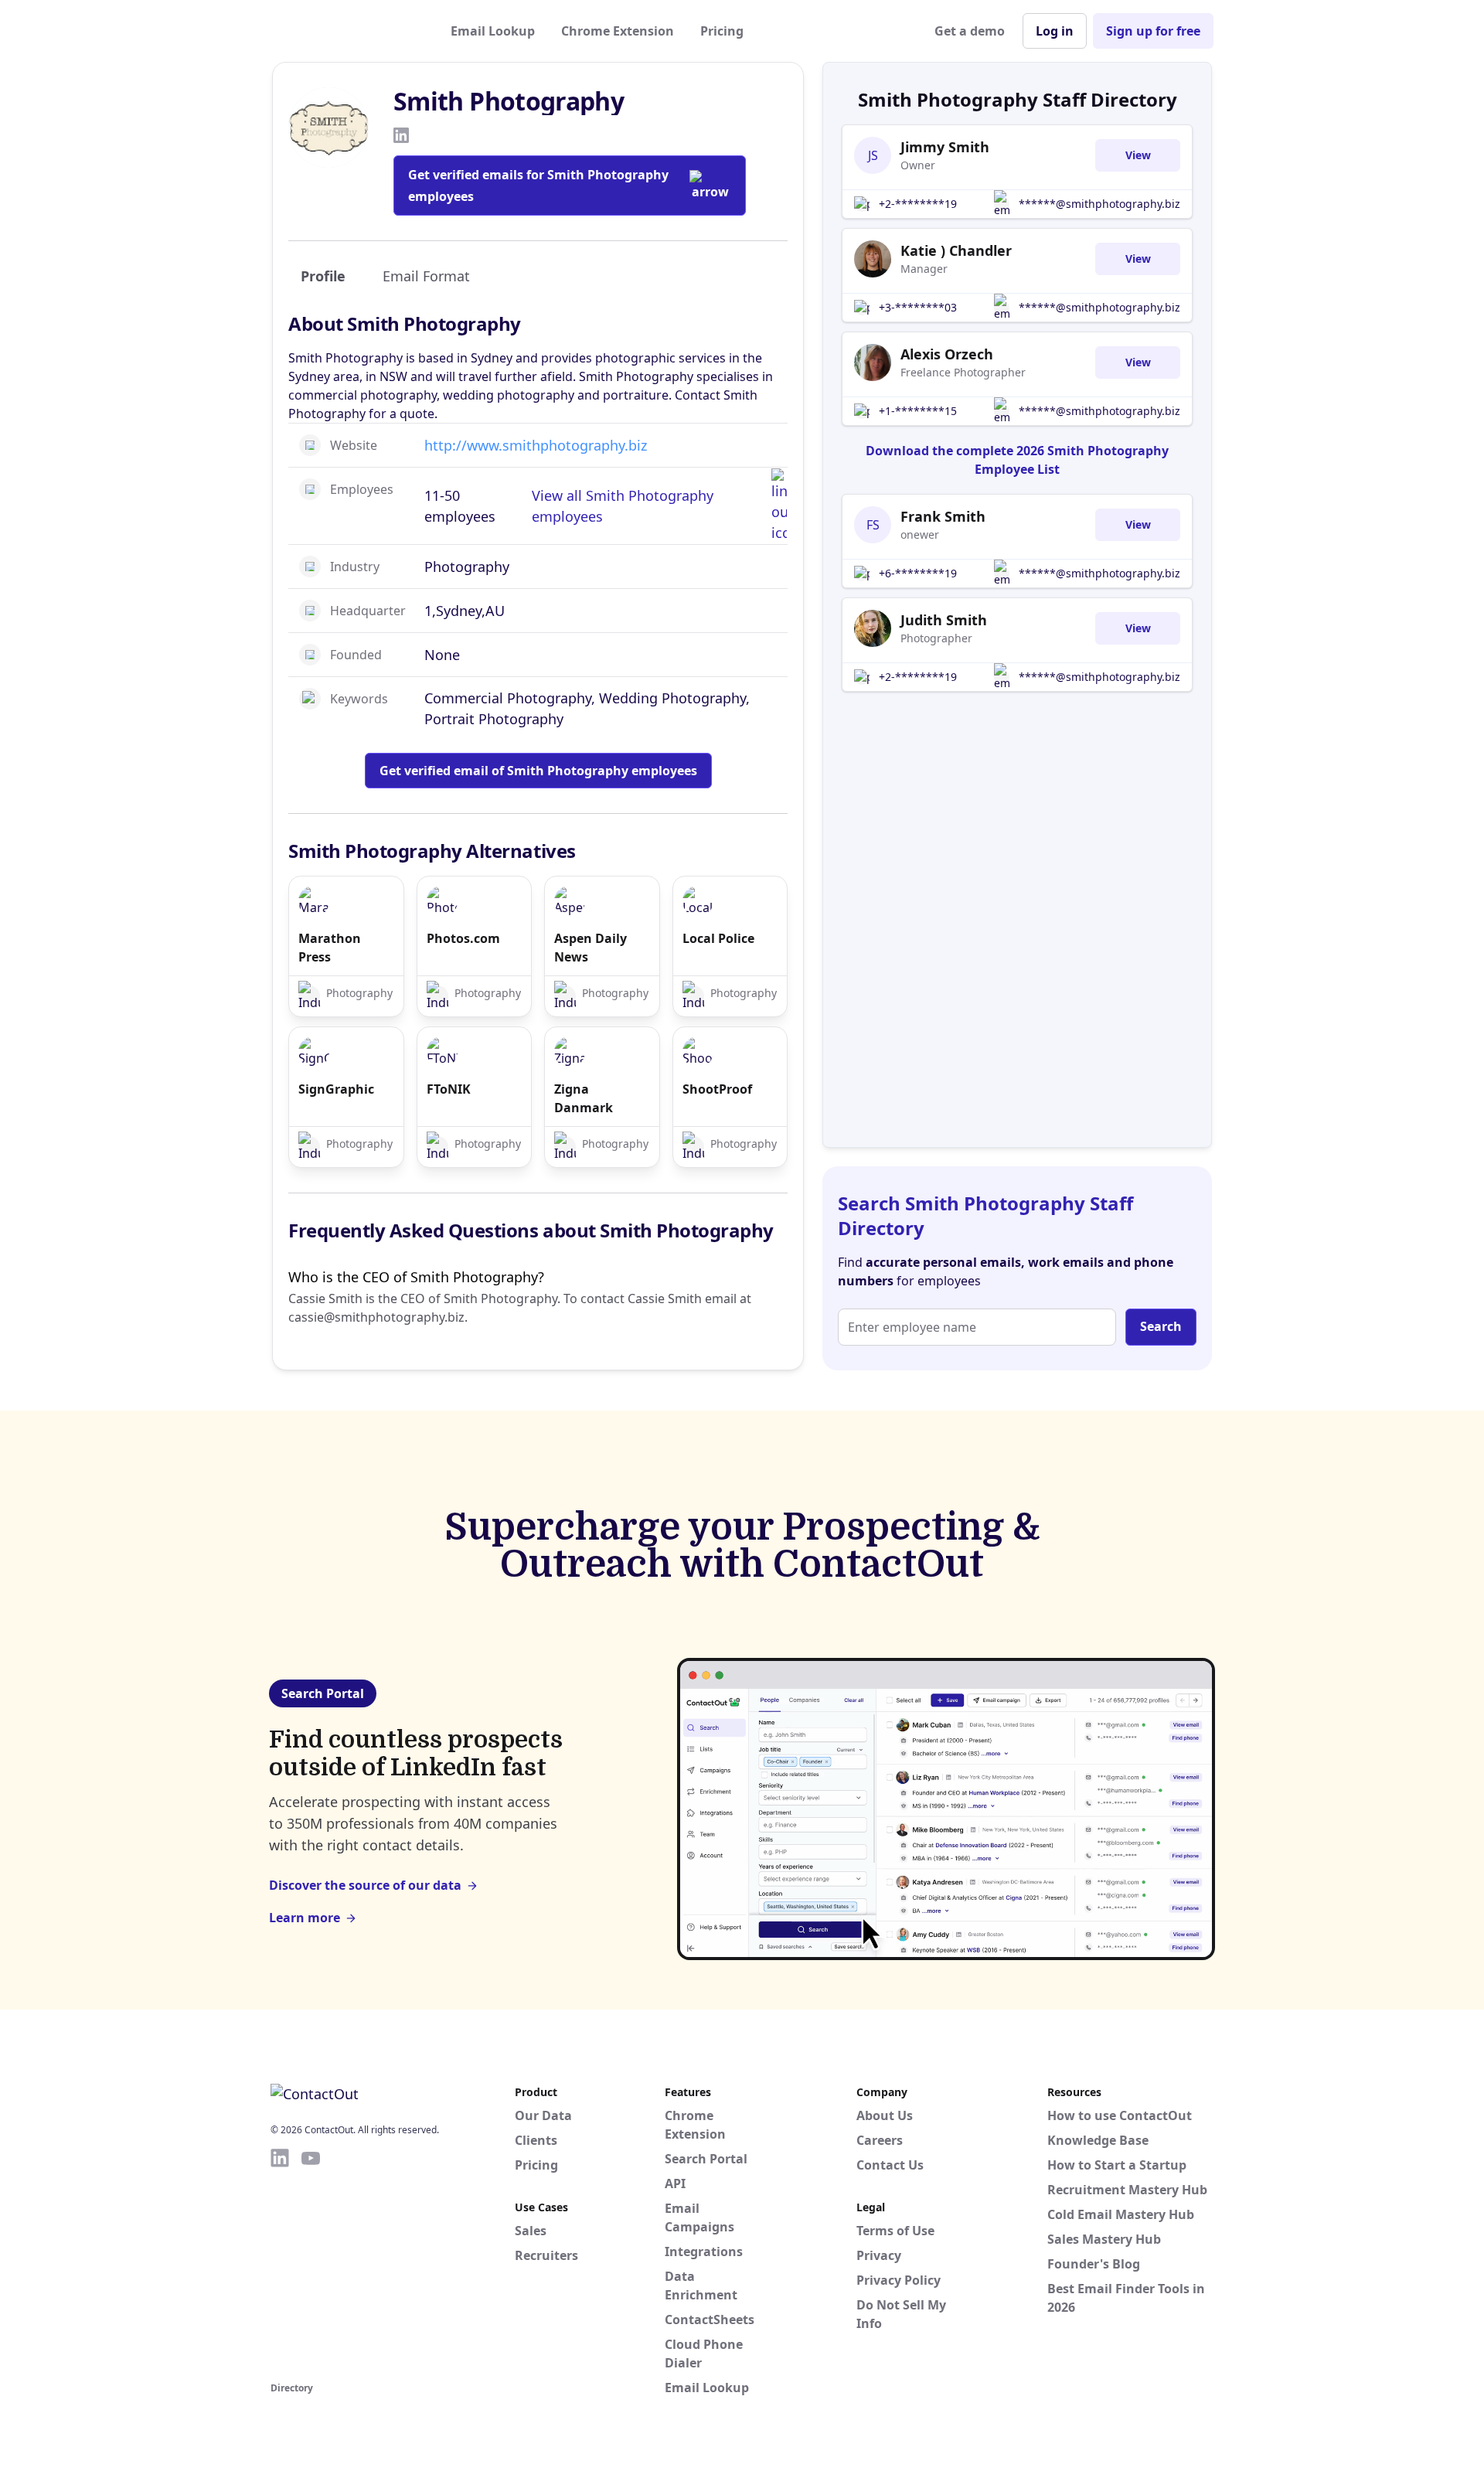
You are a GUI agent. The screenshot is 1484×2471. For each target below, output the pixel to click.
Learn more (305, 1918)
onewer (920, 534)
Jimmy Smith (945, 147)
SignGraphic (336, 1089)
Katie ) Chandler (956, 250)
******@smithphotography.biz (1099, 204)
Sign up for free (1153, 31)
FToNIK (449, 1089)
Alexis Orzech (947, 354)
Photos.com (463, 938)
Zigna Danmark (584, 1098)
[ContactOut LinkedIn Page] (280, 2262)
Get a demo (970, 31)
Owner (918, 165)
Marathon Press (330, 948)
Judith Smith (944, 620)
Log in (1055, 31)
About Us (885, 2115)
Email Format (426, 276)
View (1138, 155)
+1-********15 (918, 411)
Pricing (722, 31)
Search (1161, 1326)
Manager (924, 269)
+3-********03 (918, 307)
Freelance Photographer (963, 372)
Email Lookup (493, 31)
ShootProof (717, 1089)
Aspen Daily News (591, 948)
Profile (323, 276)
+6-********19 (918, 573)
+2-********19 (918, 204)
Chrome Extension (618, 31)
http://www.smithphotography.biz (536, 445)
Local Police (718, 938)
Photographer (936, 638)
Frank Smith (943, 516)
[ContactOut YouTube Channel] (311, 2262)
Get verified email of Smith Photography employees (538, 771)
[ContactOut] (346, 31)
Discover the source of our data (365, 1885)
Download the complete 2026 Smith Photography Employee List (1017, 460)
